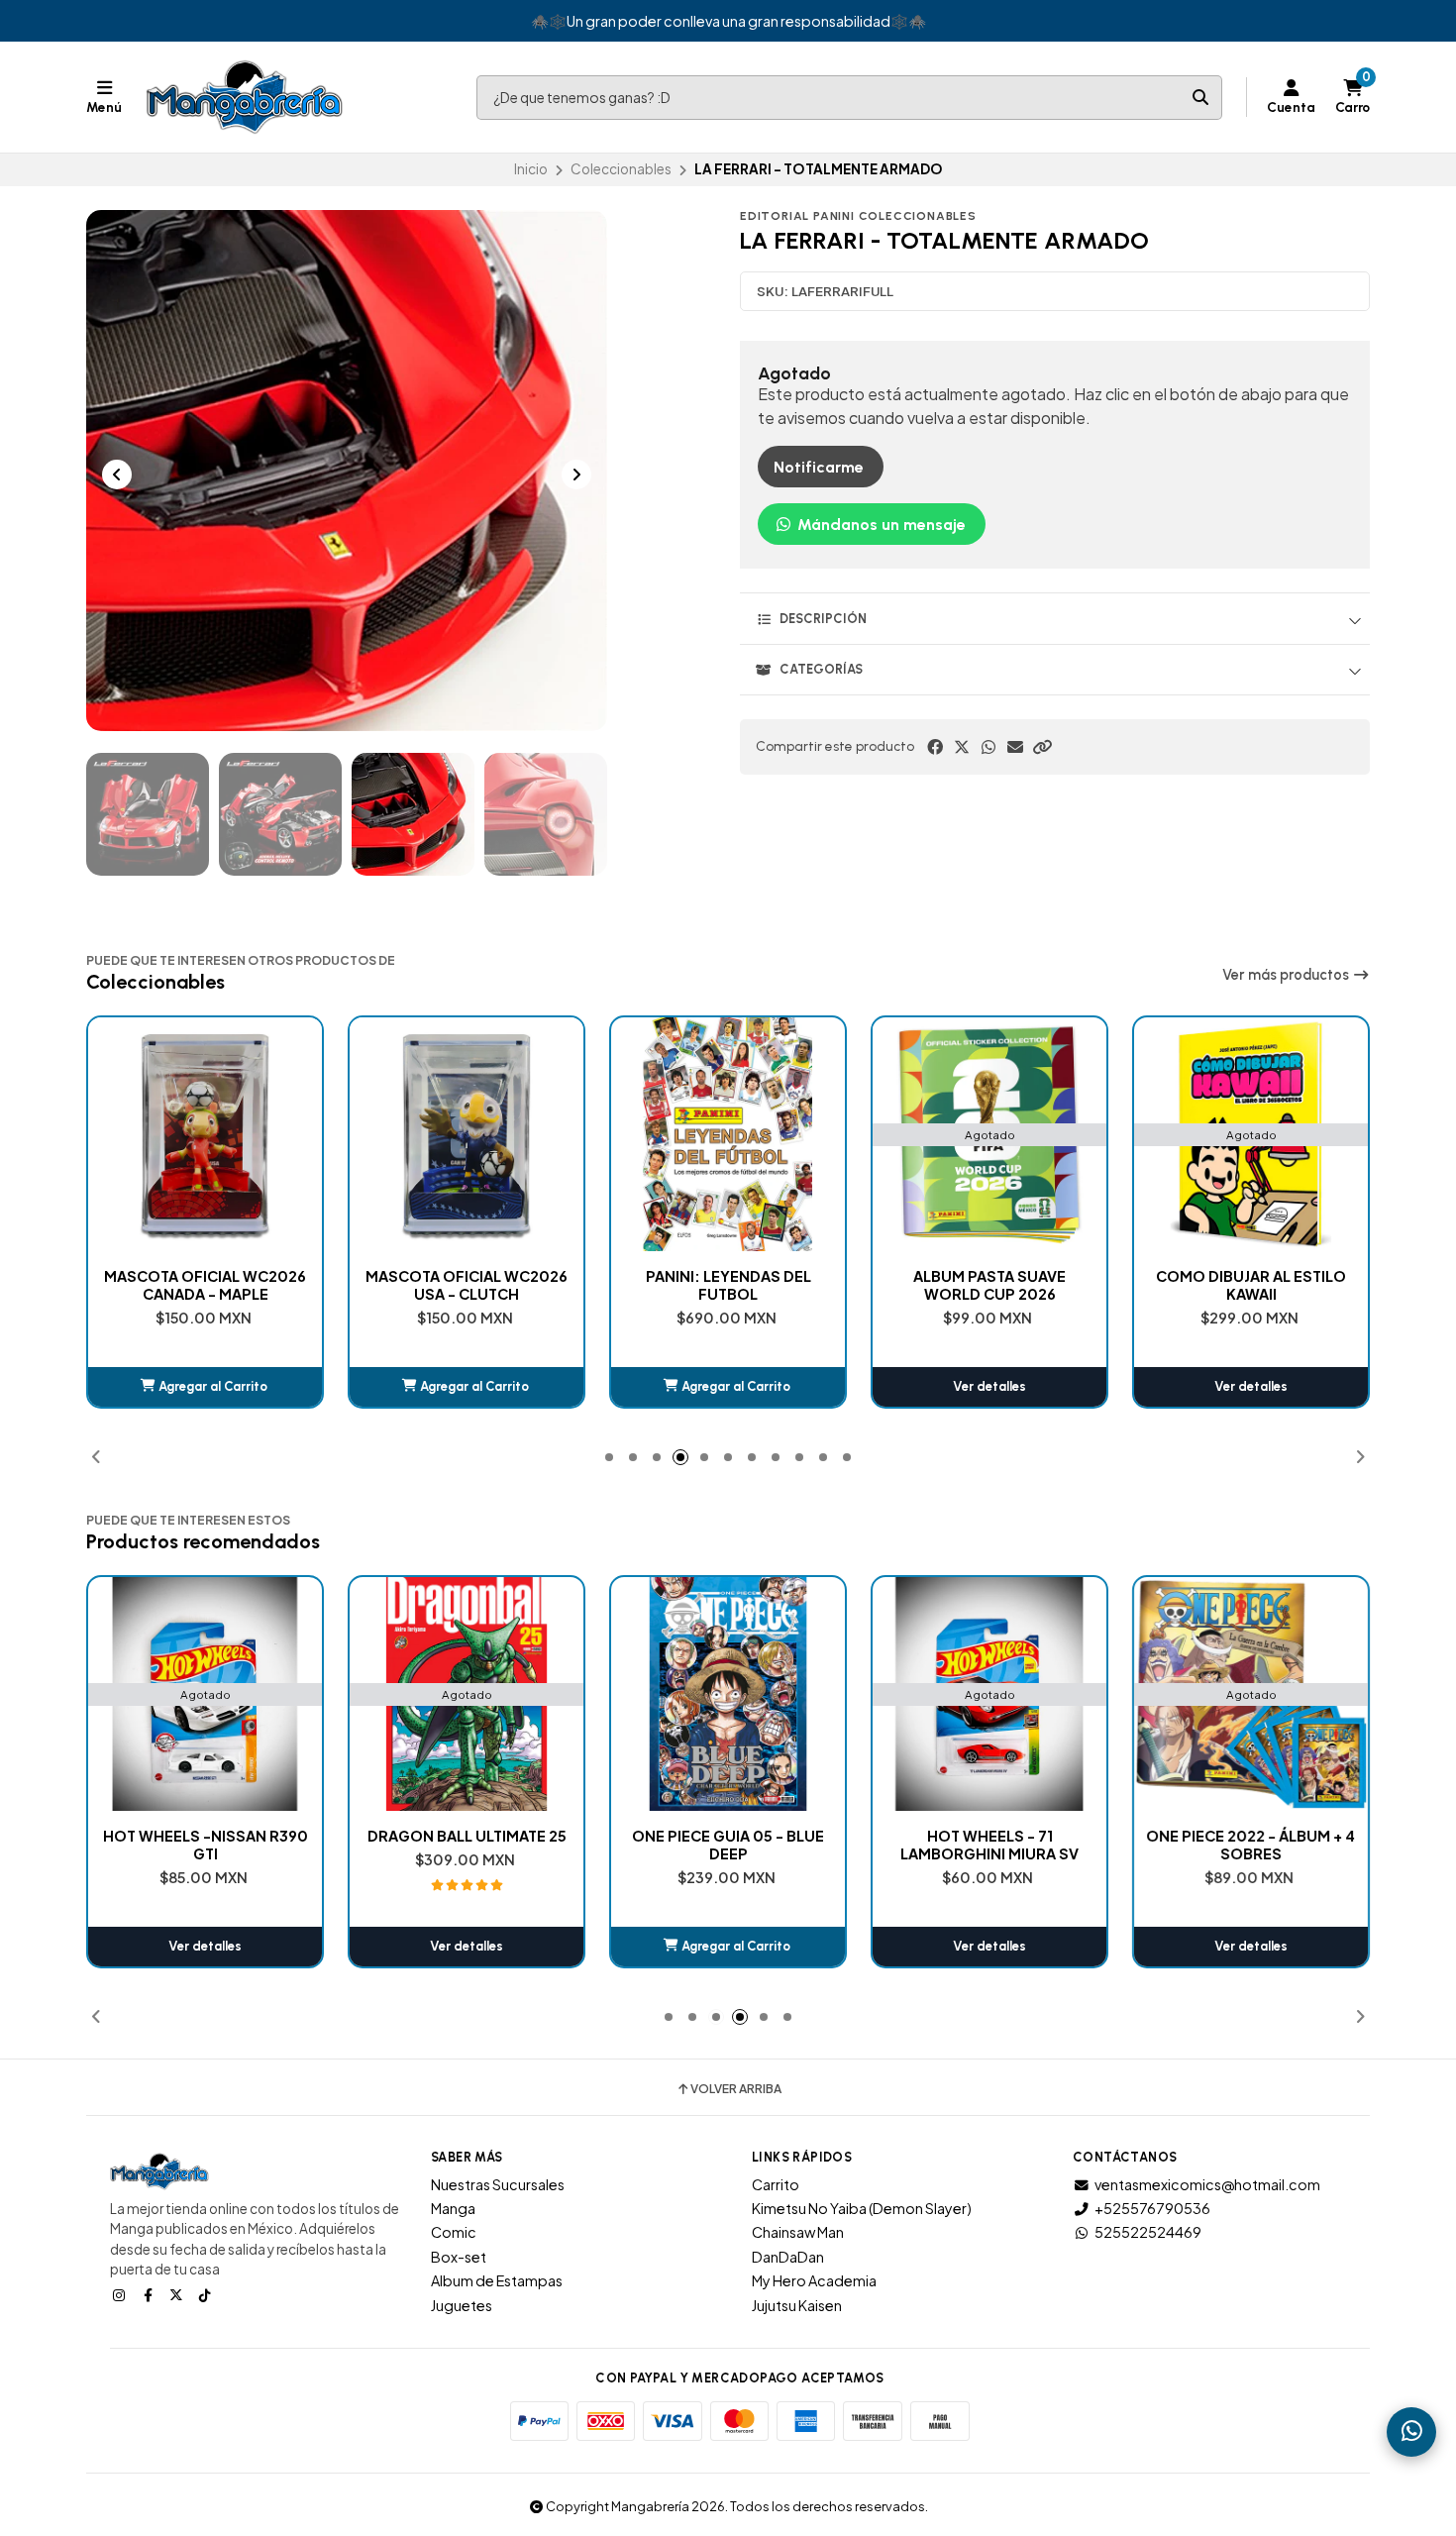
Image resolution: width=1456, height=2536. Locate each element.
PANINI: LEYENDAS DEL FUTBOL (728, 1285)
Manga (453, 2208)
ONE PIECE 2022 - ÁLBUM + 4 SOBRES (1251, 1845)
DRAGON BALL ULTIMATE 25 (467, 1836)
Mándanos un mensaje (880, 525)
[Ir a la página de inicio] (245, 97)
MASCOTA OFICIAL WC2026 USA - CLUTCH (467, 1285)
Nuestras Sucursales (498, 2184)
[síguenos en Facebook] (150, 2294)
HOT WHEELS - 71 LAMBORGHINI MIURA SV (989, 1845)
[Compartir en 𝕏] (962, 747)
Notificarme (819, 467)
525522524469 (1148, 2232)
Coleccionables (621, 169)
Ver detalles (989, 1386)
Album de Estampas (497, 2280)
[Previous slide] (117, 475)
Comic (454, 2232)
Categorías (821, 669)
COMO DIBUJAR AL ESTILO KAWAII (1251, 1285)
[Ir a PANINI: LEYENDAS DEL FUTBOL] (728, 1134)
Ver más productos (1287, 975)
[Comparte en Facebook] (935, 747)
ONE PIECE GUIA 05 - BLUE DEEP (728, 1845)
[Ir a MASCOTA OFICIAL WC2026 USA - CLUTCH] (467, 1134)
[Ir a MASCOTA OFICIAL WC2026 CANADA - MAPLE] (205, 1134)
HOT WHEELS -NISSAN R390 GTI (206, 1845)
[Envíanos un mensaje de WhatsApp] (1411, 2432)
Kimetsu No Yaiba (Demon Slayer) (862, 2208)
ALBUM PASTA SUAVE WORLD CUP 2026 (989, 1285)
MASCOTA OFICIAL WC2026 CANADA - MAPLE (205, 1285)
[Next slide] (576, 475)
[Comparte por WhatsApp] (988, 747)
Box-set (459, 2257)
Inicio (531, 169)
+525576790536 (1152, 2208)
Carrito (776, 2184)
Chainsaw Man (798, 2232)
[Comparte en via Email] (1015, 747)
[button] (1042, 747)
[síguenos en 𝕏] (178, 2294)
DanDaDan (788, 2257)
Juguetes (462, 2305)
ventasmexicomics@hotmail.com (1207, 2184)
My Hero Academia (814, 2280)
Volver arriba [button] (736, 2089)
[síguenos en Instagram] (121, 2294)
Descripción (823, 619)
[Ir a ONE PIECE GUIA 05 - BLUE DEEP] (728, 1694)
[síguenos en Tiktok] (207, 2294)
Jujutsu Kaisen (797, 2305)
